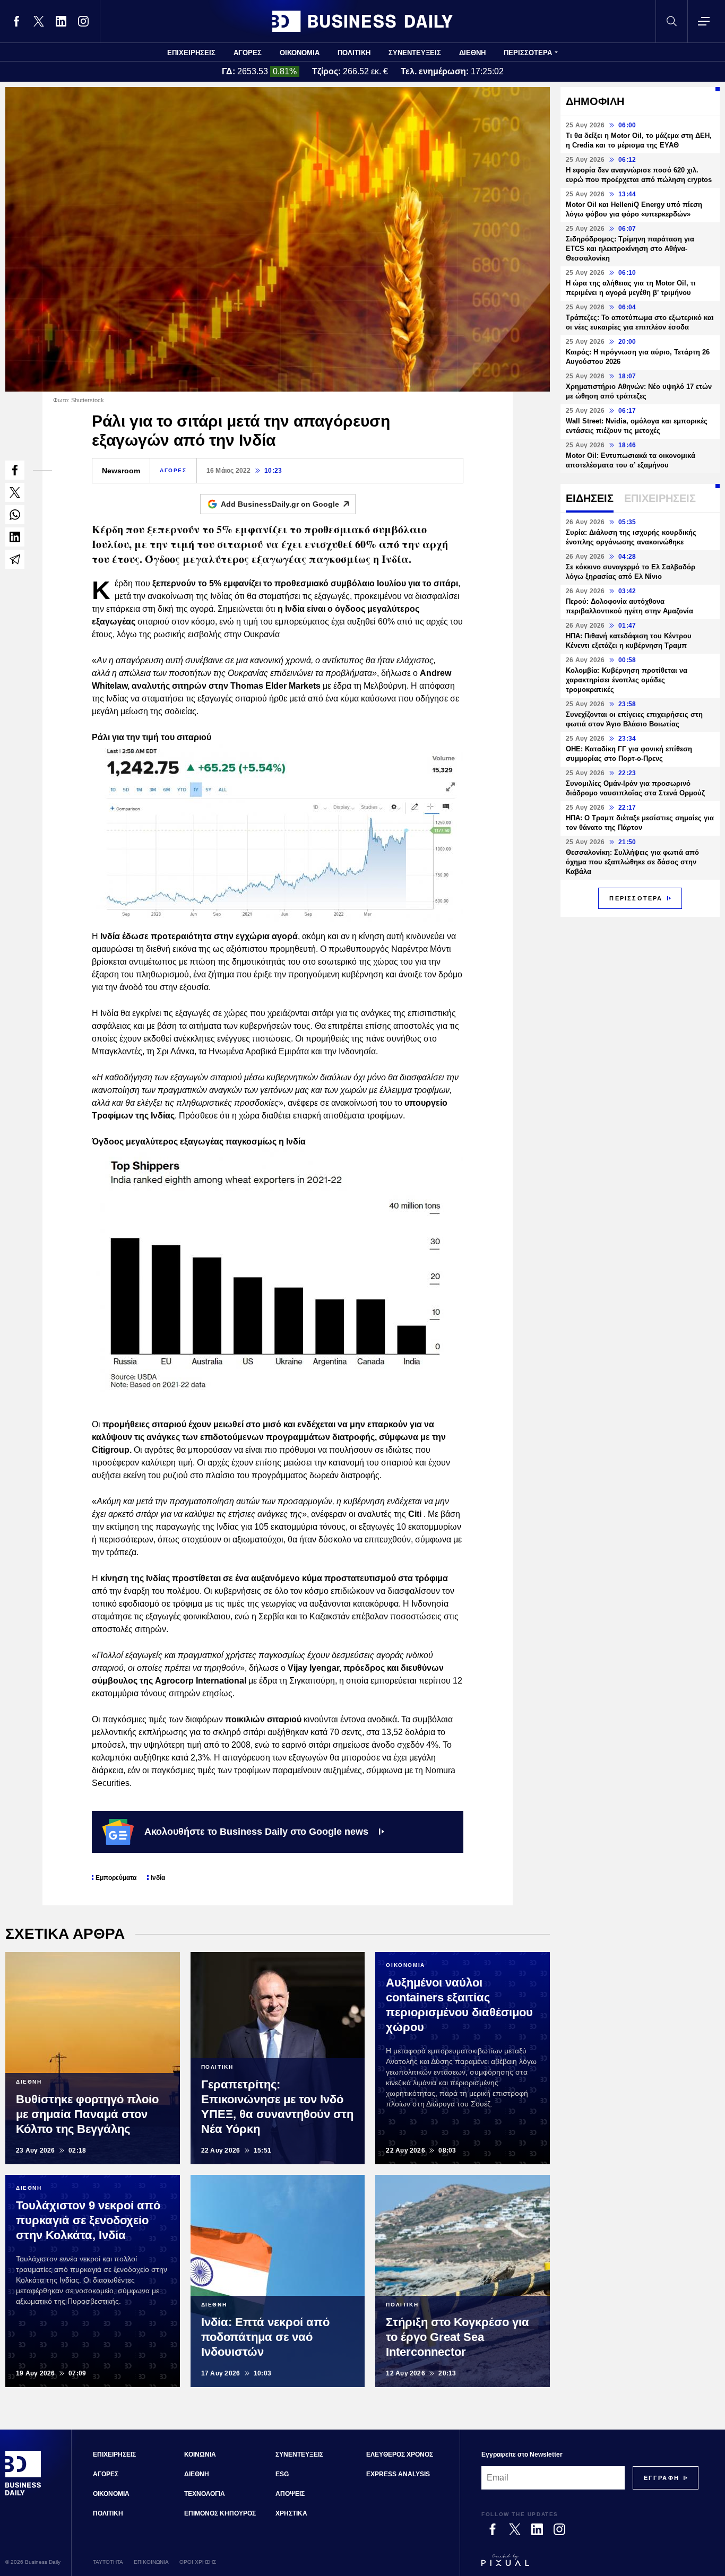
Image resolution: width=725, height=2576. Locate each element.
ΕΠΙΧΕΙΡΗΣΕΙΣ (191, 53)
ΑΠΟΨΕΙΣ (290, 2494)
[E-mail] (15, 559)
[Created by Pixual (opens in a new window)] (590, 2565)
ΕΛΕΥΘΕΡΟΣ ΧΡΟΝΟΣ (400, 2454)
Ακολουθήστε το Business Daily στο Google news (256, 1832)
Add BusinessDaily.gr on (280, 504)
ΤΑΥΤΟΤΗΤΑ (108, 2562)
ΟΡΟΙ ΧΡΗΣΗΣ (198, 2562)
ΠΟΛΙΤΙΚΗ (354, 53)
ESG (282, 2474)
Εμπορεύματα (116, 1878)
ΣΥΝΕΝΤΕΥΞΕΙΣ (415, 53)
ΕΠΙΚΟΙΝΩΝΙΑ (151, 2562)
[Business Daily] (362, 21)
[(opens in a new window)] (16, 21)
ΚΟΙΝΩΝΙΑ (200, 2454)
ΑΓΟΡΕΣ (248, 53)
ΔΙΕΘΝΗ (472, 53)
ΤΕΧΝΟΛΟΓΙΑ (205, 2494)
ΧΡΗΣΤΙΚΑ (291, 2513)
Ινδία (158, 1878)
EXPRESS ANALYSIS (398, 2474)
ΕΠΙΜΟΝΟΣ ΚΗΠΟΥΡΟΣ (220, 2513)
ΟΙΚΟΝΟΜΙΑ (300, 53)
